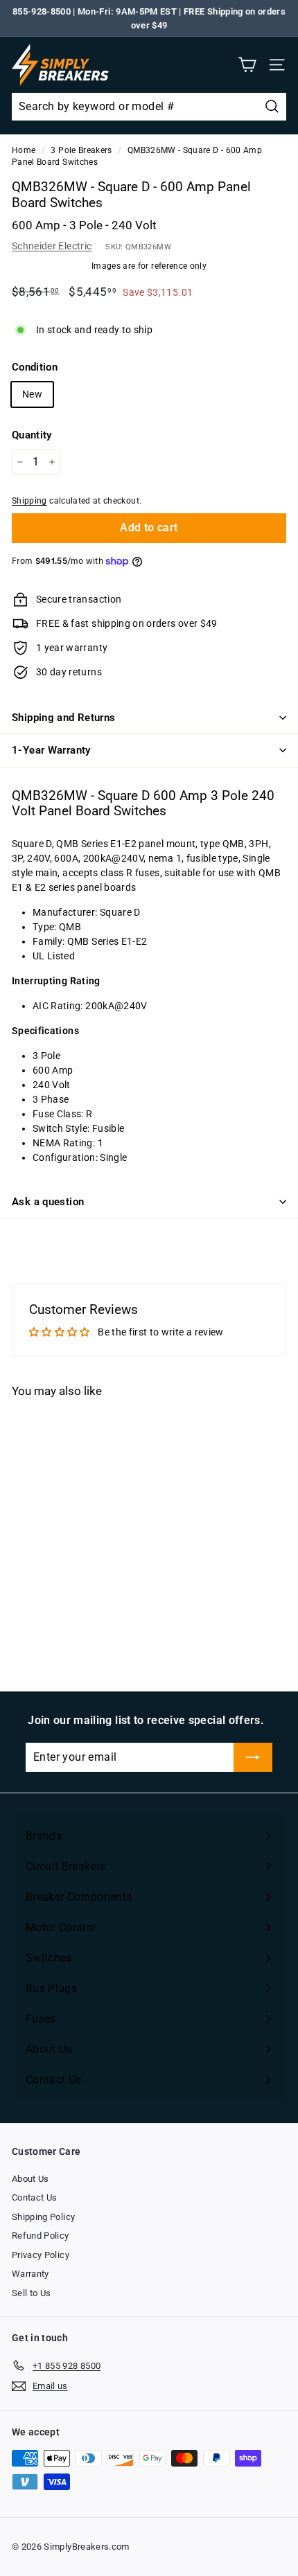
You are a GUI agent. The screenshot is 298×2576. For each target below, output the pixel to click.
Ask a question (48, 1202)
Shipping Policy (43, 2217)
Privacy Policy (41, 2255)
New (32, 394)
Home (24, 150)
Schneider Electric (52, 246)
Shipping (29, 501)
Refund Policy (41, 2236)
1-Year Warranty (51, 750)
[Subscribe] (253, 1757)
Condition (35, 367)
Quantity (32, 435)
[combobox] (149, 107)
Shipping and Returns (64, 718)
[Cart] (247, 65)
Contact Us (35, 2197)
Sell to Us (32, 2293)
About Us (30, 2179)
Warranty (30, 2274)
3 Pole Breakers (81, 150)
